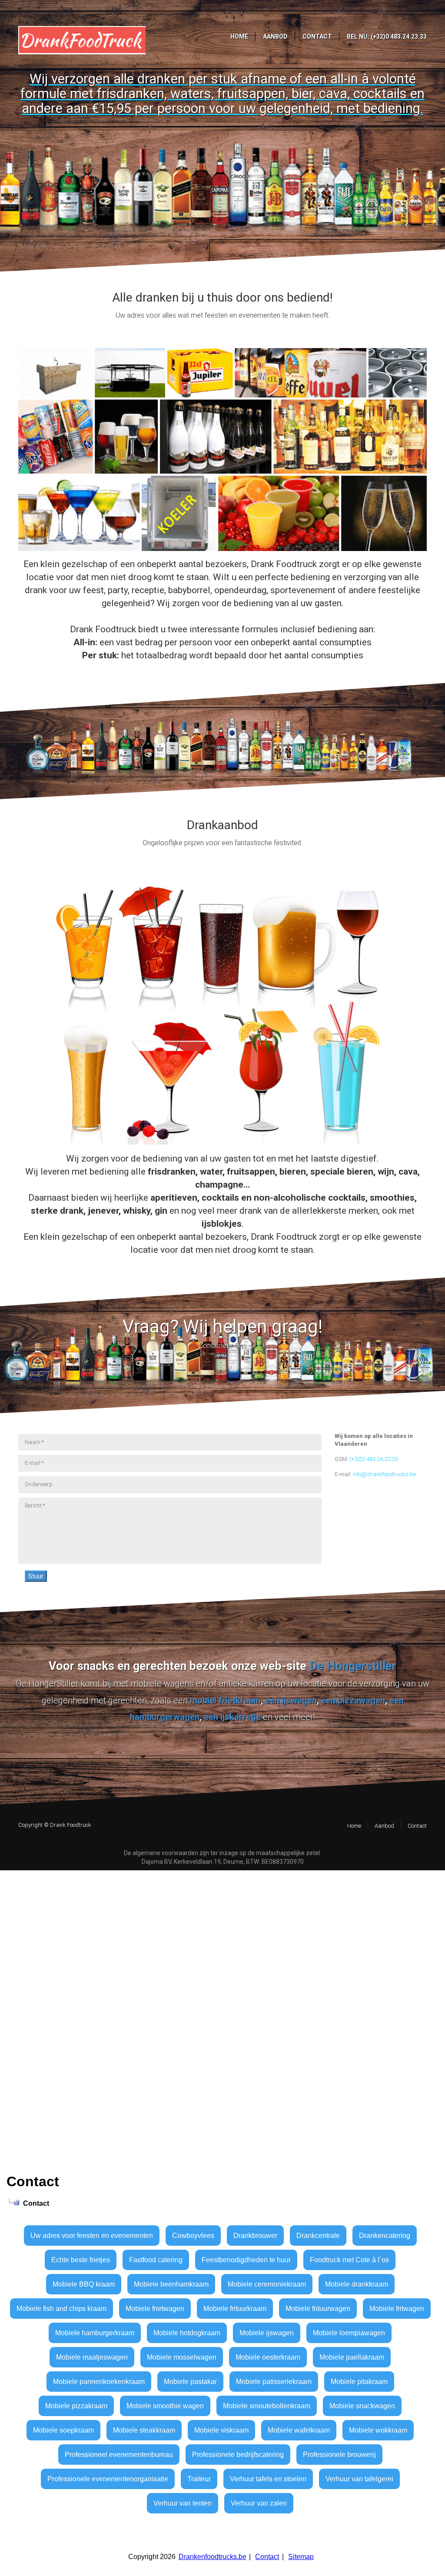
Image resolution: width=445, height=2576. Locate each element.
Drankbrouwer (255, 2236)
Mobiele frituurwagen (318, 2309)
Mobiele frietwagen (155, 2309)
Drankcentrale (318, 2236)
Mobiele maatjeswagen (92, 2357)
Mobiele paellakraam (352, 2357)
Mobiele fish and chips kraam (61, 2309)
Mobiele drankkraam (357, 2284)
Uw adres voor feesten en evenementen (92, 2236)
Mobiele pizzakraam (76, 2406)
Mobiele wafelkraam (299, 2430)
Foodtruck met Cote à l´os (349, 2260)
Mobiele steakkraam (144, 2430)
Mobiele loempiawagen (349, 2333)
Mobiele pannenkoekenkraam (99, 2382)
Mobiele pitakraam (359, 2382)
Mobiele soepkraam (63, 2430)
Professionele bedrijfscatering (238, 2455)
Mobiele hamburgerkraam (95, 2333)
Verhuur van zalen (259, 2503)
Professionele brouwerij (339, 2455)
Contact (267, 2557)
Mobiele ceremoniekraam (267, 2284)
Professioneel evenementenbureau (119, 2455)
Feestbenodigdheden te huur (246, 2260)
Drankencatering (385, 2236)
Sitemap (301, 2557)
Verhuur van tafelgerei (359, 2479)
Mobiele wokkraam (378, 2430)
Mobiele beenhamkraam (171, 2284)
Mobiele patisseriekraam (274, 2382)
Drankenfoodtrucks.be (213, 2557)
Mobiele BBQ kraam (84, 2284)
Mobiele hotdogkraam (187, 2333)
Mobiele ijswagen (267, 2333)
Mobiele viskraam (221, 2430)
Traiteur (199, 2479)
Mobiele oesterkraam (268, 2357)
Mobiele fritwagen (397, 2309)
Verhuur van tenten (183, 2503)
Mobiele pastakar (190, 2382)
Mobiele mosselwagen (182, 2357)
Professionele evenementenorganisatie (108, 2479)
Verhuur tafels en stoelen (268, 2479)
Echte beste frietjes (81, 2260)
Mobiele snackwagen (362, 2406)
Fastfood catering (156, 2260)
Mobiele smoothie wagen (165, 2406)
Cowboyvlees (193, 2236)
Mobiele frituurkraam (235, 2309)
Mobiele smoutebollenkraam (267, 2406)
